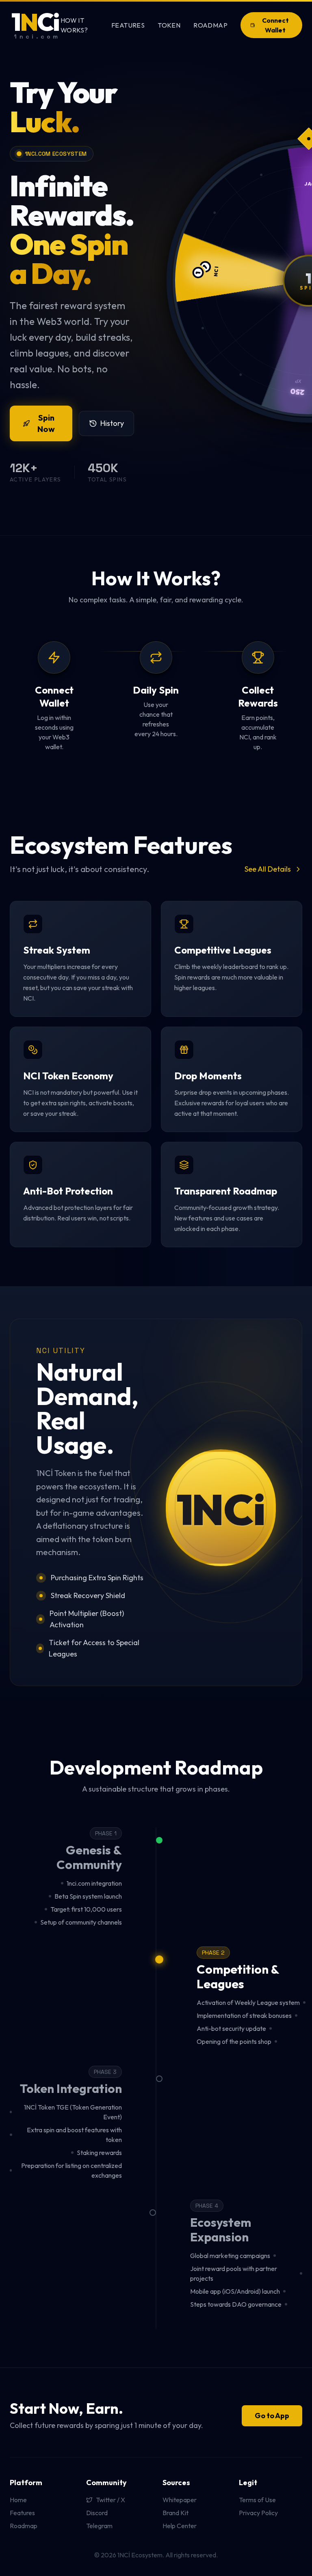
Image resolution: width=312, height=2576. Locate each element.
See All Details (268, 869)
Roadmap (210, 25)
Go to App (272, 2416)
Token (169, 25)
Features (128, 25)
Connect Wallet (275, 25)
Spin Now (46, 423)
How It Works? (74, 25)
